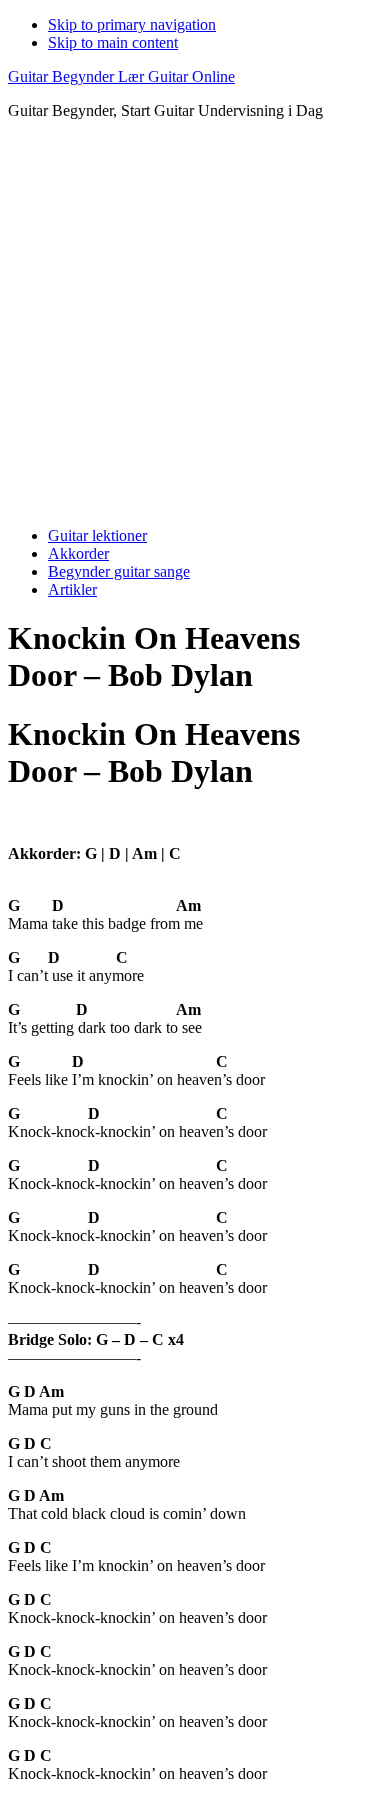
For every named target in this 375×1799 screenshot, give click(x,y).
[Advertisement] (187, 323)
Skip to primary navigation (132, 24)
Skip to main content (113, 42)
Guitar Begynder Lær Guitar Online (121, 76)
